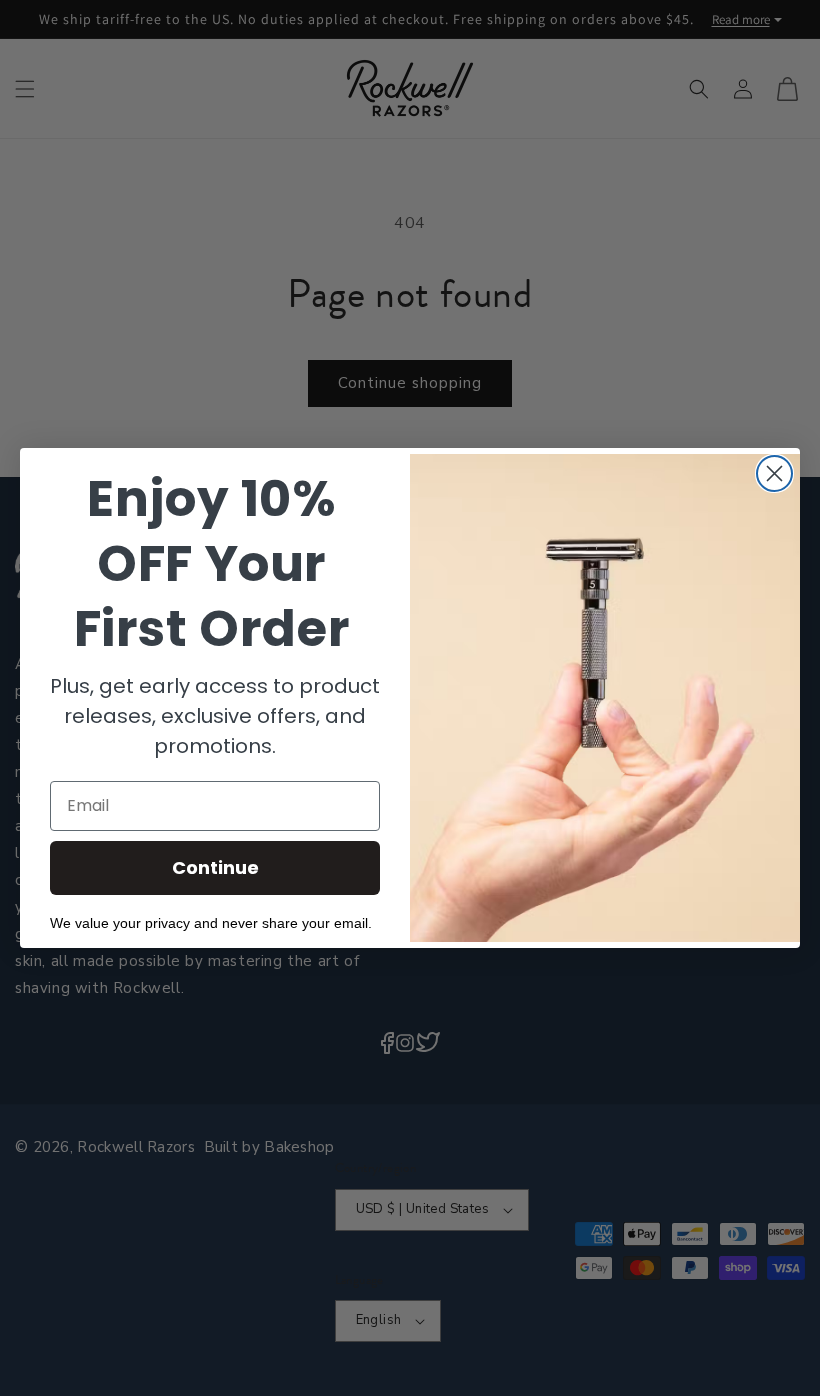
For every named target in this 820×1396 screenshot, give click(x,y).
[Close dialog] (774, 473)
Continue (215, 867)
